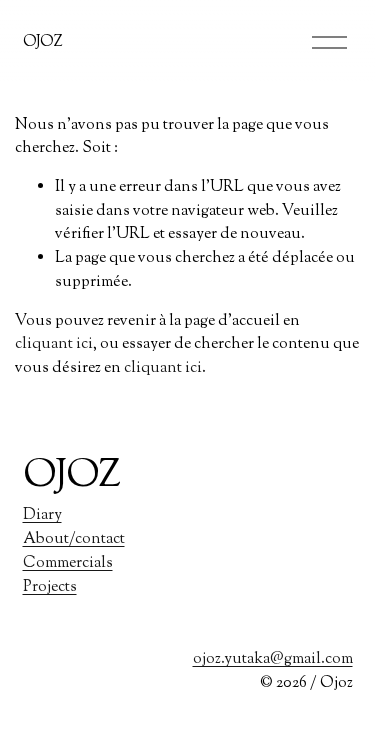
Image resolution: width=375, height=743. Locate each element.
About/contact (74, 539)
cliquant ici (54, 344)
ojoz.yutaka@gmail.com (273, 659)
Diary (42, 515)
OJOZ (43, 42)
